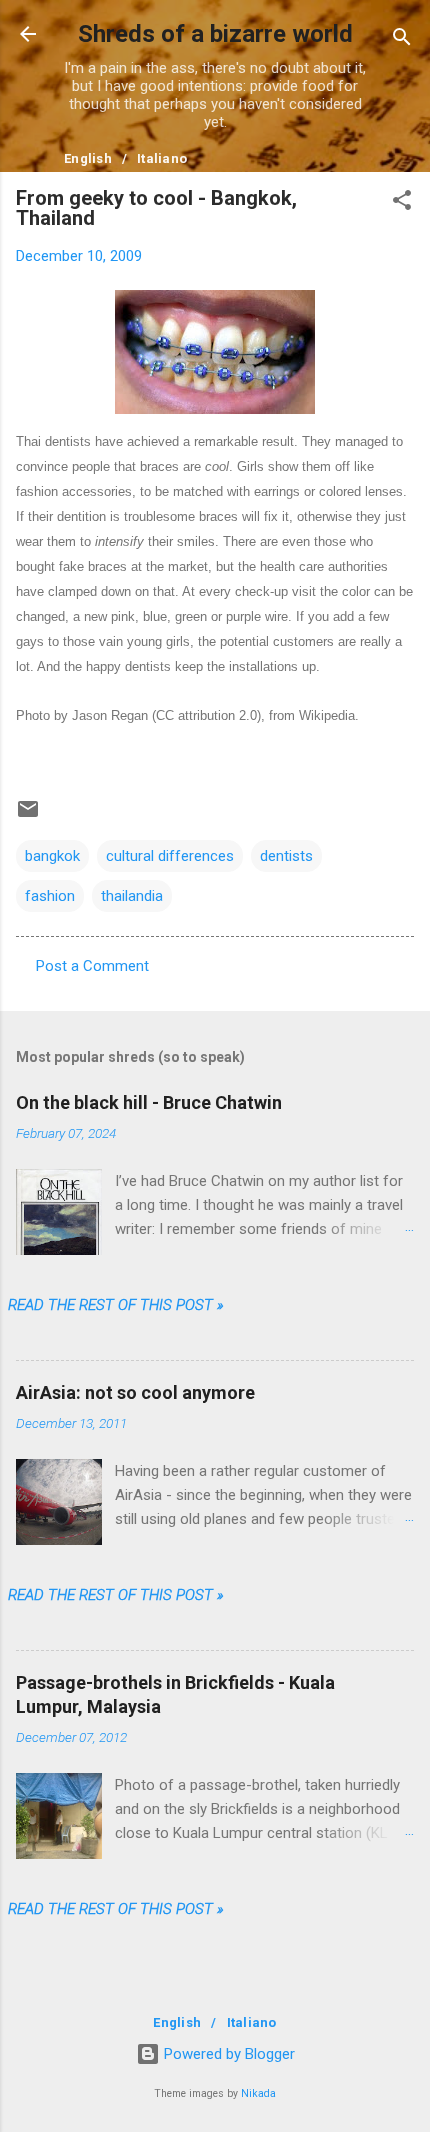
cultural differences (170, 856)
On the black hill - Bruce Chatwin (149, 1102)
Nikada (258, 2093)
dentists (286, 856)
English (88, 158)
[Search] (402, 40)
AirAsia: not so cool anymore (135, 1392)
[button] (402, 203)
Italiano (162, 158)
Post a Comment (92, 966)
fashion (50, 896)
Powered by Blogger (227, 2054)
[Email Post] (28, 816)
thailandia (132, 896)
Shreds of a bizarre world (215, 34)
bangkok (52, 856)
